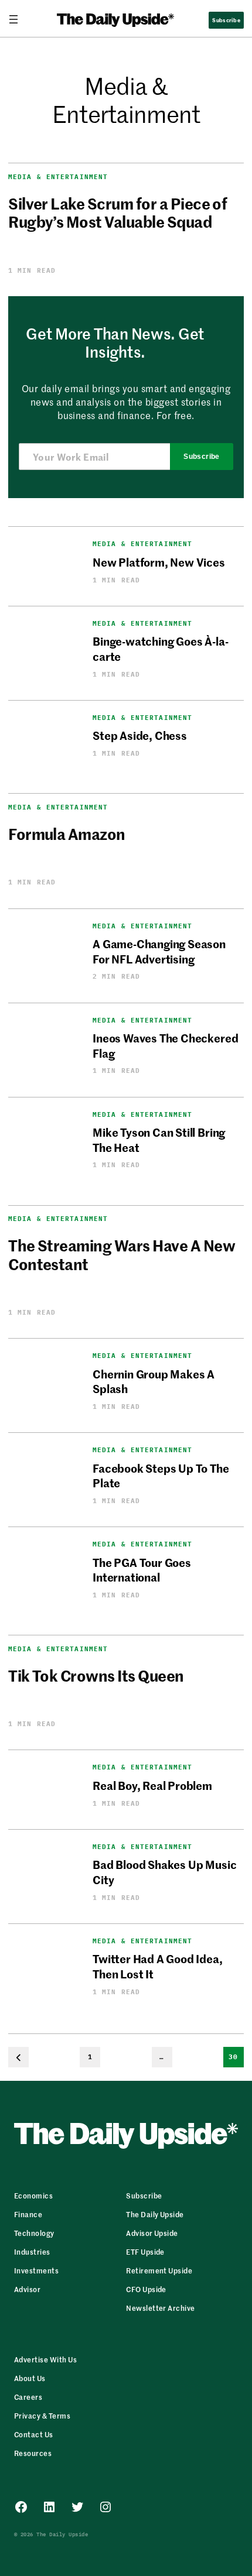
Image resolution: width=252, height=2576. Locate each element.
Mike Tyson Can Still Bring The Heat (159, 1139)
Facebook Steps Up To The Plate (161, 1475)
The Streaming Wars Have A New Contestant (122, 1254)
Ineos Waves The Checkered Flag (165, 1045)
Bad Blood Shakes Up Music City (164, 1871)
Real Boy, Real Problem (152, 1785)
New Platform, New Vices (159, 562)
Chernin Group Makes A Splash (154, 1381)
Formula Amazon (67, 834)
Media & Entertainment (58, 177)
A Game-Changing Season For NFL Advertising (159, 951)
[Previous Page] (18, 2057)
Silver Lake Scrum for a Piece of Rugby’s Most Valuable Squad (118, 212)
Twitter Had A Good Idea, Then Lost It (157, 1966)
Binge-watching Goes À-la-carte (160, 648)
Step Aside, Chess (140, 735)
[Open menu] (18, 19)
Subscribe (201, 457)
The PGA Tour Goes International (142, 1569)
